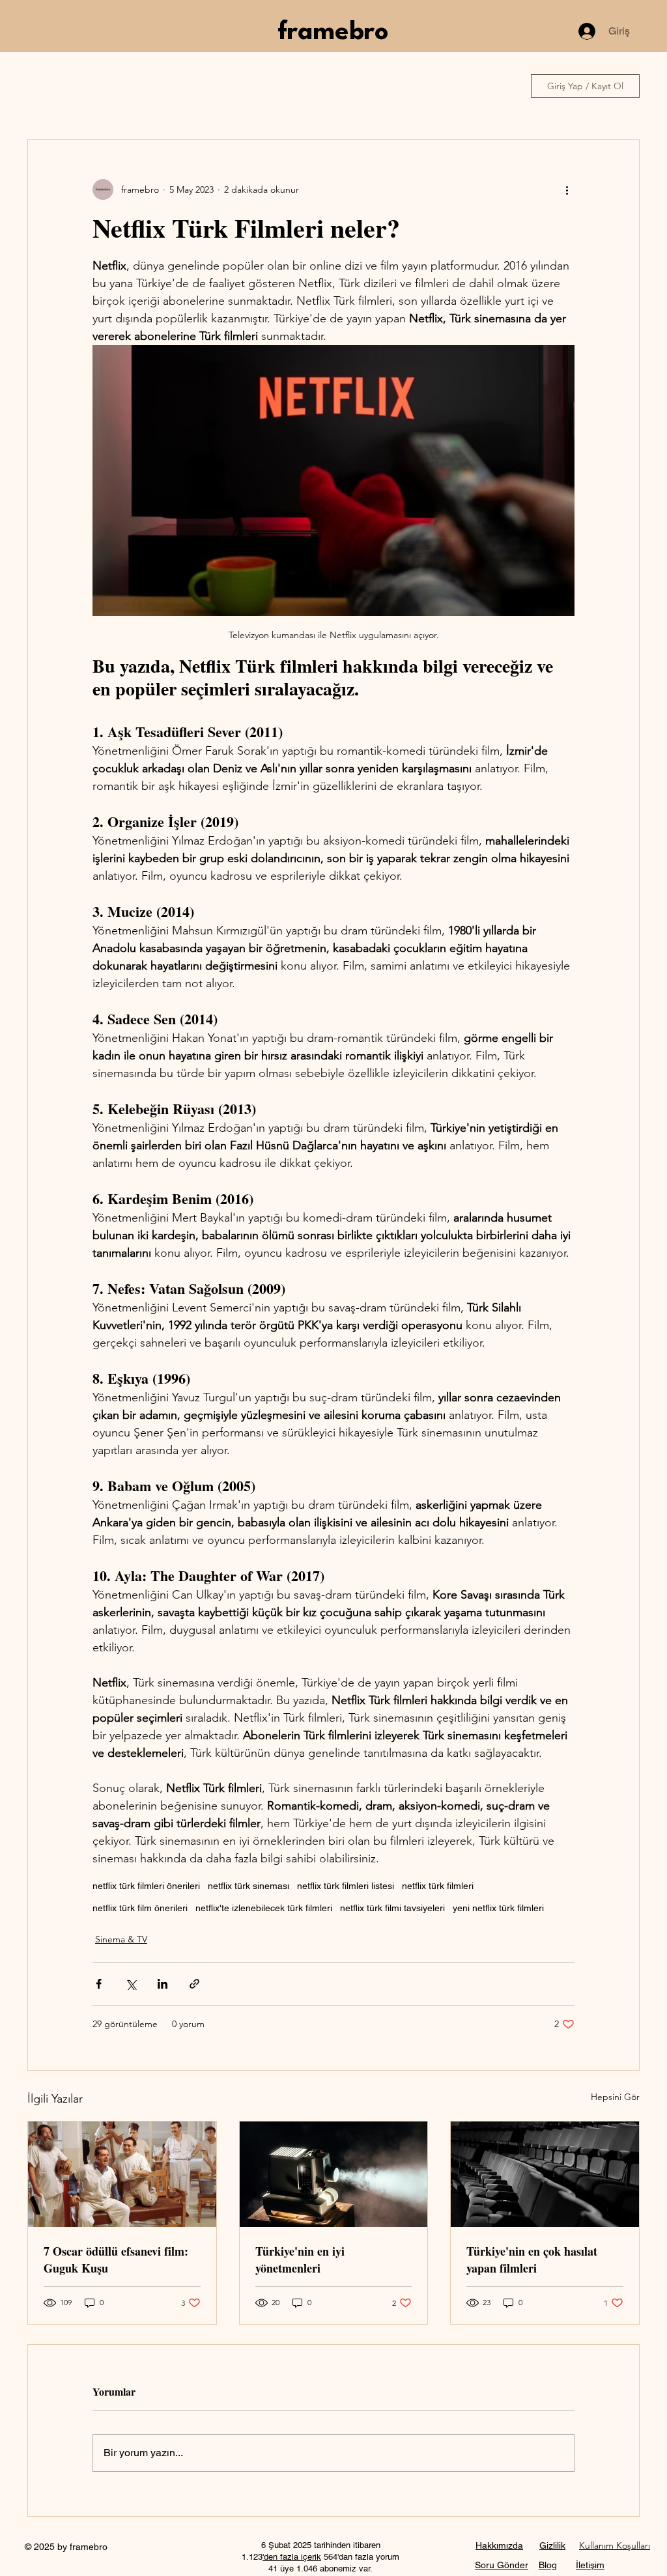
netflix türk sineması (248, 1886)
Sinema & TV (121, 1939)
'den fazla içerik (292, 2557)
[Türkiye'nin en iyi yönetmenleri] (334, 2174)
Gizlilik (552, 2545)
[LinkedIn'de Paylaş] (163, 1984)
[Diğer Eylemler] (567, 189)
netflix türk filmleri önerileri (146, 1886)
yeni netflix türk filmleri (498, 1908)
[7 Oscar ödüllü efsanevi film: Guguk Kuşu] (122, 2174)
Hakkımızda (499, 2545)
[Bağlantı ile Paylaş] (194, 1984)
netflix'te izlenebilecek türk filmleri (264, 1908)
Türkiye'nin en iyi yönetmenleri (300, 2260)
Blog (548, 2565)
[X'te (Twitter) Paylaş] (131, 1984)
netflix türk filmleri (438, 1886)
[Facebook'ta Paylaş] (99, 1984)
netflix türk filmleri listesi (346, 1886)
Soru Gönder (502, 2565)
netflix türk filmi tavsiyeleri (392, 1908)
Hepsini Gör (615, 2097)
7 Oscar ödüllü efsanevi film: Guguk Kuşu (116, 2260)
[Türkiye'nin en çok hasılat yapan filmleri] (545, 2174)
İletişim (590, 2565)
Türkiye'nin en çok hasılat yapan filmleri (532, 2260)
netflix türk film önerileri (140, 1908)
